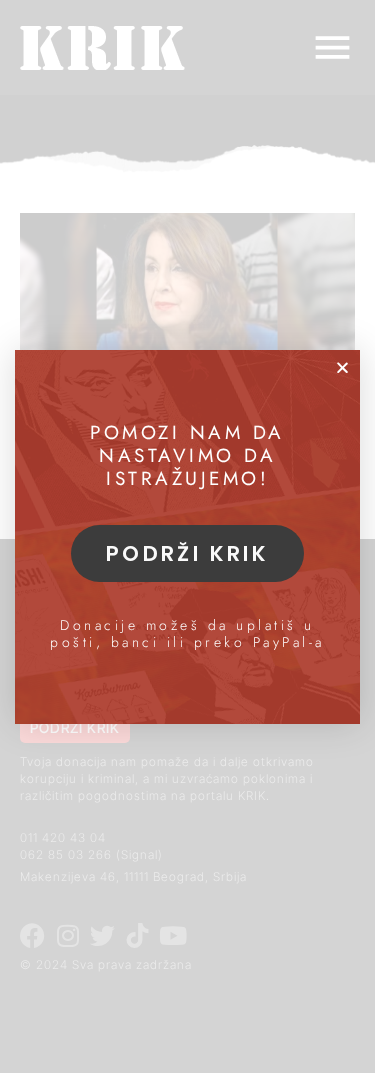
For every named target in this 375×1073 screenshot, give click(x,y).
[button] (342, 367)
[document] (187, 536)
